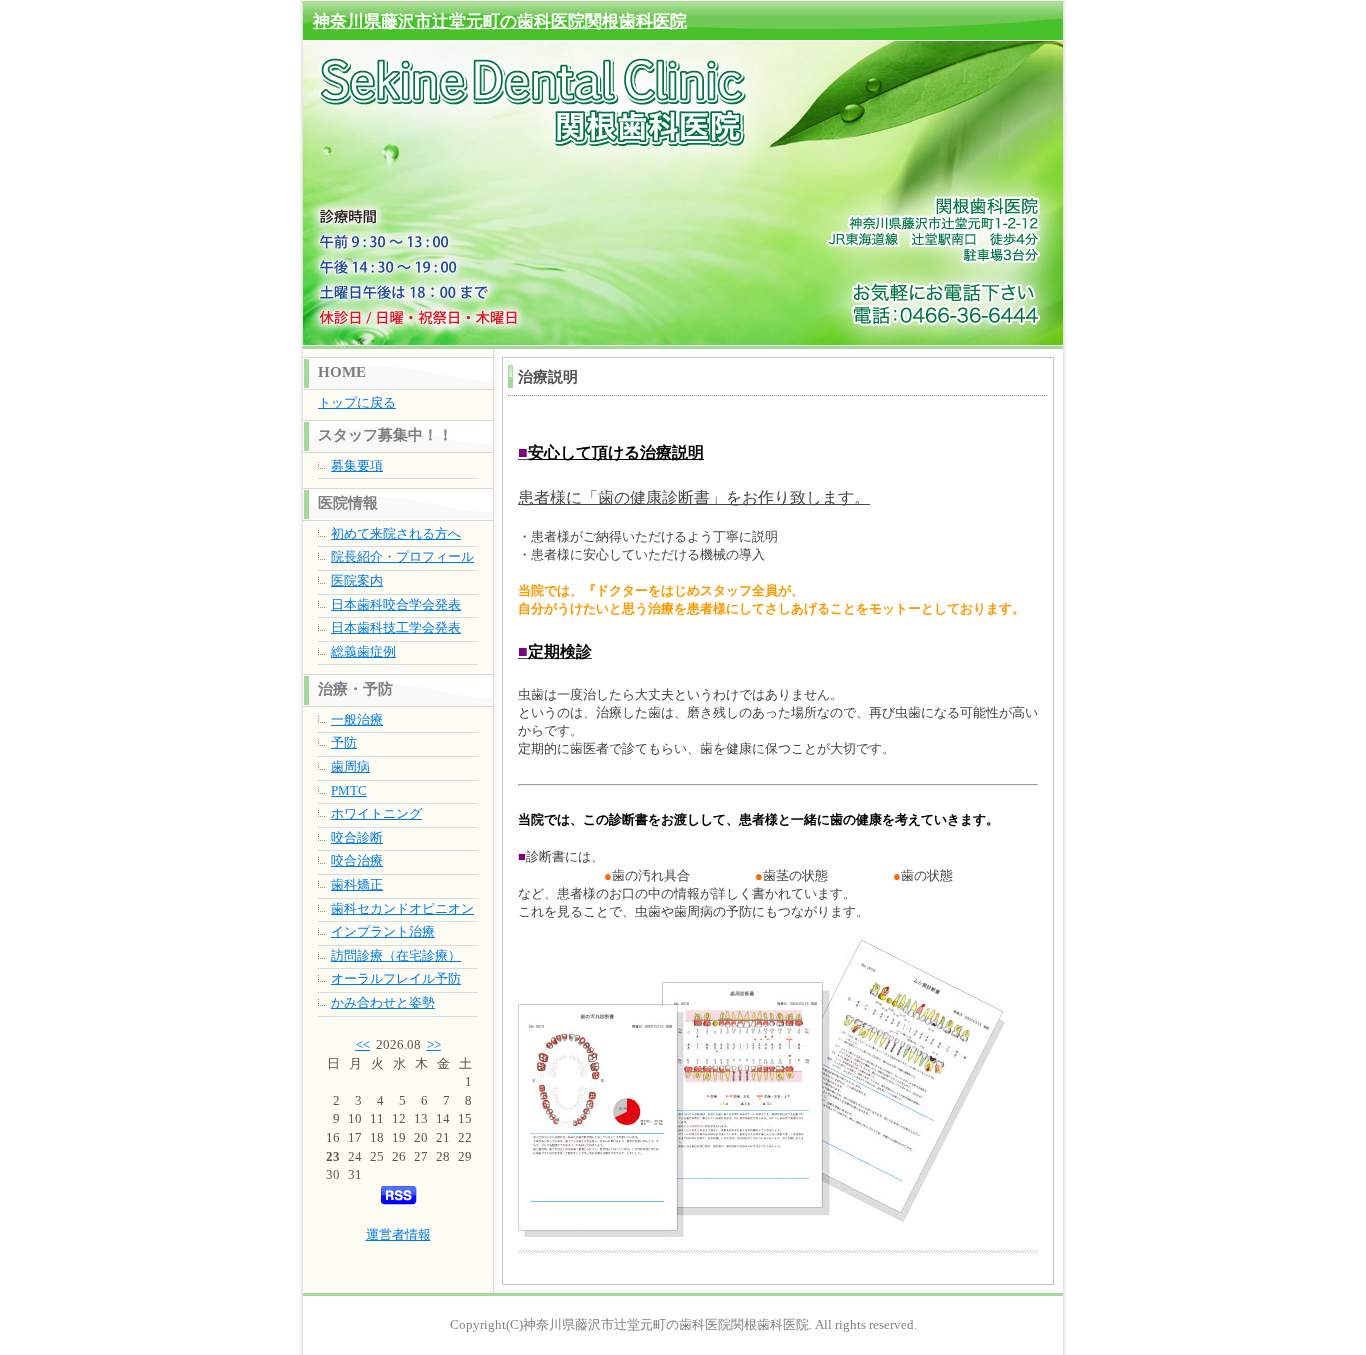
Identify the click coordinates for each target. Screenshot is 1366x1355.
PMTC (349, 790)
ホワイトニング (376, 813)
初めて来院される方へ (396, 533)
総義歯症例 (363, 651)
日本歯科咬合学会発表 (396, 604)
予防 (344, 742)
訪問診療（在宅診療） (396, 955)
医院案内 (357, 580)
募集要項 (357, 465)
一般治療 (357, 719)
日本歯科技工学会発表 (396, 627)
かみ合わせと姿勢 (383, 1002)
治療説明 (548, 377)
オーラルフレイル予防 (396, 978)
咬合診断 (357, 837)
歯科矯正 (357, 884)
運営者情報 (398, 1234)
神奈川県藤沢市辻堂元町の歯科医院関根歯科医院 (500, 21)
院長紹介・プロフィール (402, 556)
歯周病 (350, 766)
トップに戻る (357, 402)
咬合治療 (357, 860)
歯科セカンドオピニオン (402, 908)
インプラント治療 (383, 931)
